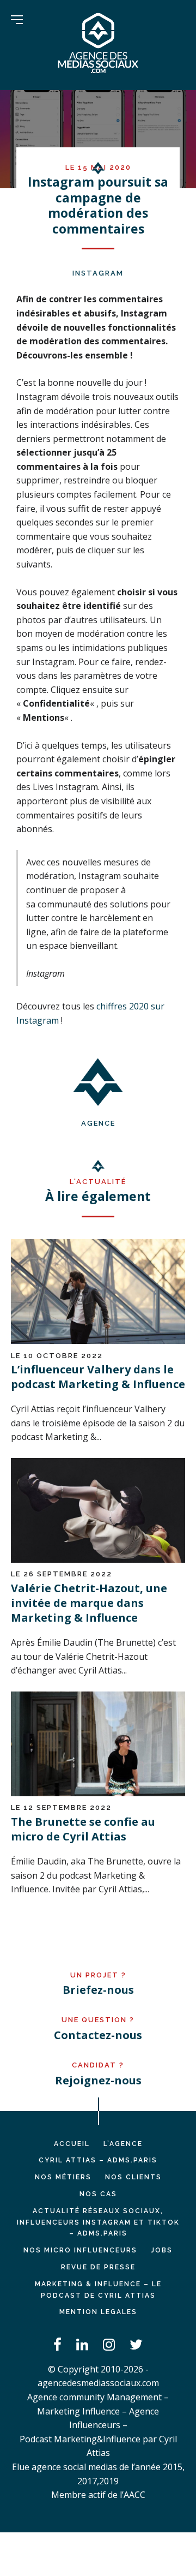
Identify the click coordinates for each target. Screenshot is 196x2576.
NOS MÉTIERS (63, 2177)
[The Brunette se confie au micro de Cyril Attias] (98, 1793)
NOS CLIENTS (133, 2177)
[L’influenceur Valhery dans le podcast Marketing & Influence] (98, 1341)
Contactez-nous (98, 2035)
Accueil (72, 2144)
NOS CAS (98, 2194)
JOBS (162, 2250)
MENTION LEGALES (98, 2312)
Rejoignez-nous (98, 2080)
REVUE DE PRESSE (98, 2267)
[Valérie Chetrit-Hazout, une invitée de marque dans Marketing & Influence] (98, 1559)
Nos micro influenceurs (80, 2250)
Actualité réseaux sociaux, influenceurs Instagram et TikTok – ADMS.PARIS (98, 2222)
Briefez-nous (98, 1990)
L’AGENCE (123, 2144)
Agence (98, 1123)
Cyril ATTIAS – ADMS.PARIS (98, 2160)
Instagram (98, 273)
